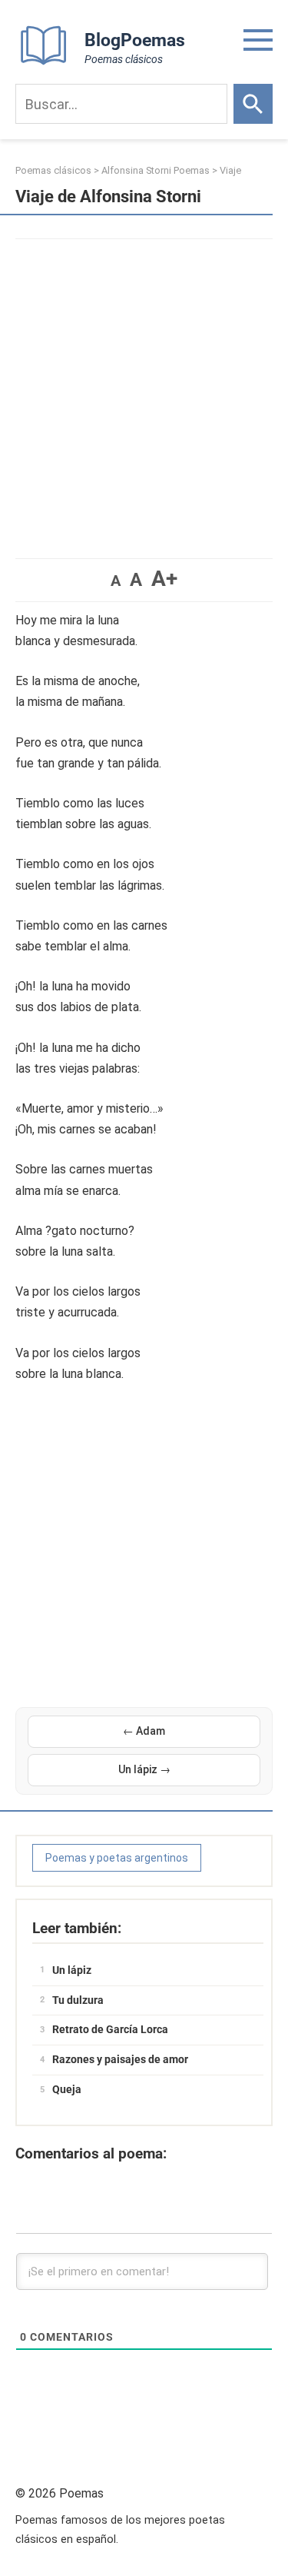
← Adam (144, 1731)
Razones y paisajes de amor (120, 2059)
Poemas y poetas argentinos (117, 1858)
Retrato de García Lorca (110, 2029)
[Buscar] (253, 104)
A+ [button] (164, 579)
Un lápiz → (144, 1769)
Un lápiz (72, 1970)
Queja (67, 2089)
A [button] (116, 581)
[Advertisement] (144, 391)
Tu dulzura (78, 2000)
